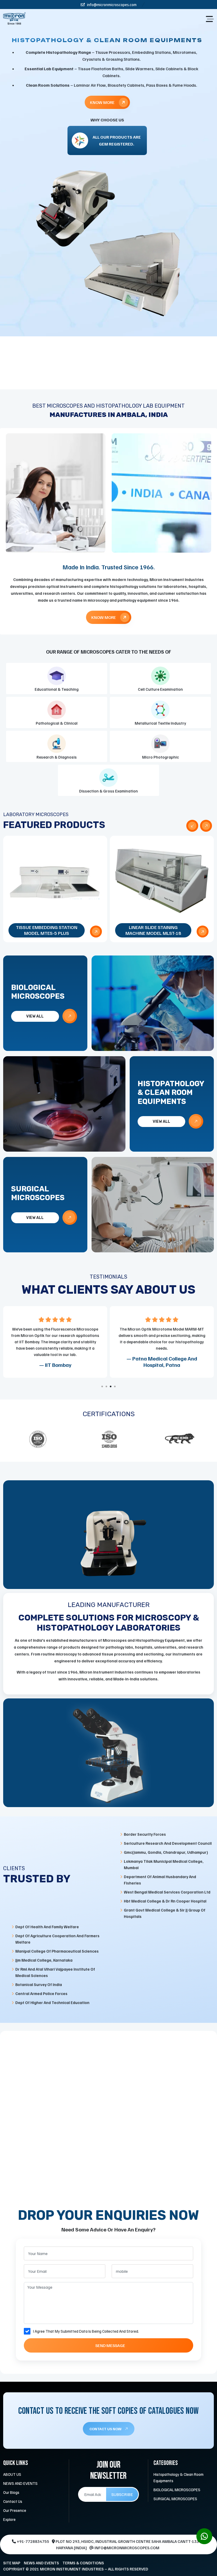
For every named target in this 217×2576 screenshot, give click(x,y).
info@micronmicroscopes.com (111, 5)
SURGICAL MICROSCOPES (175, 2499)
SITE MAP (12, 2563)
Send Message (110, 2345)
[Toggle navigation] (210, 19)
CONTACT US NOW (106, 2429)
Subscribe (122, 2494)
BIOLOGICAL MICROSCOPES (177, 2490)
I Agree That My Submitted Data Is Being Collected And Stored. (86, 2331)
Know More (103, 98)
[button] (102, 1386)
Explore (9, 2519)
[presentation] (192, 826)
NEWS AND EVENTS (20, 2483)
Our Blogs (11, 2492)
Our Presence (15, 2510)
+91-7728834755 (33, 2541)
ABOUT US (12, 2474)
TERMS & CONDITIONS (83, 2563)
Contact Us (13, 2501)
